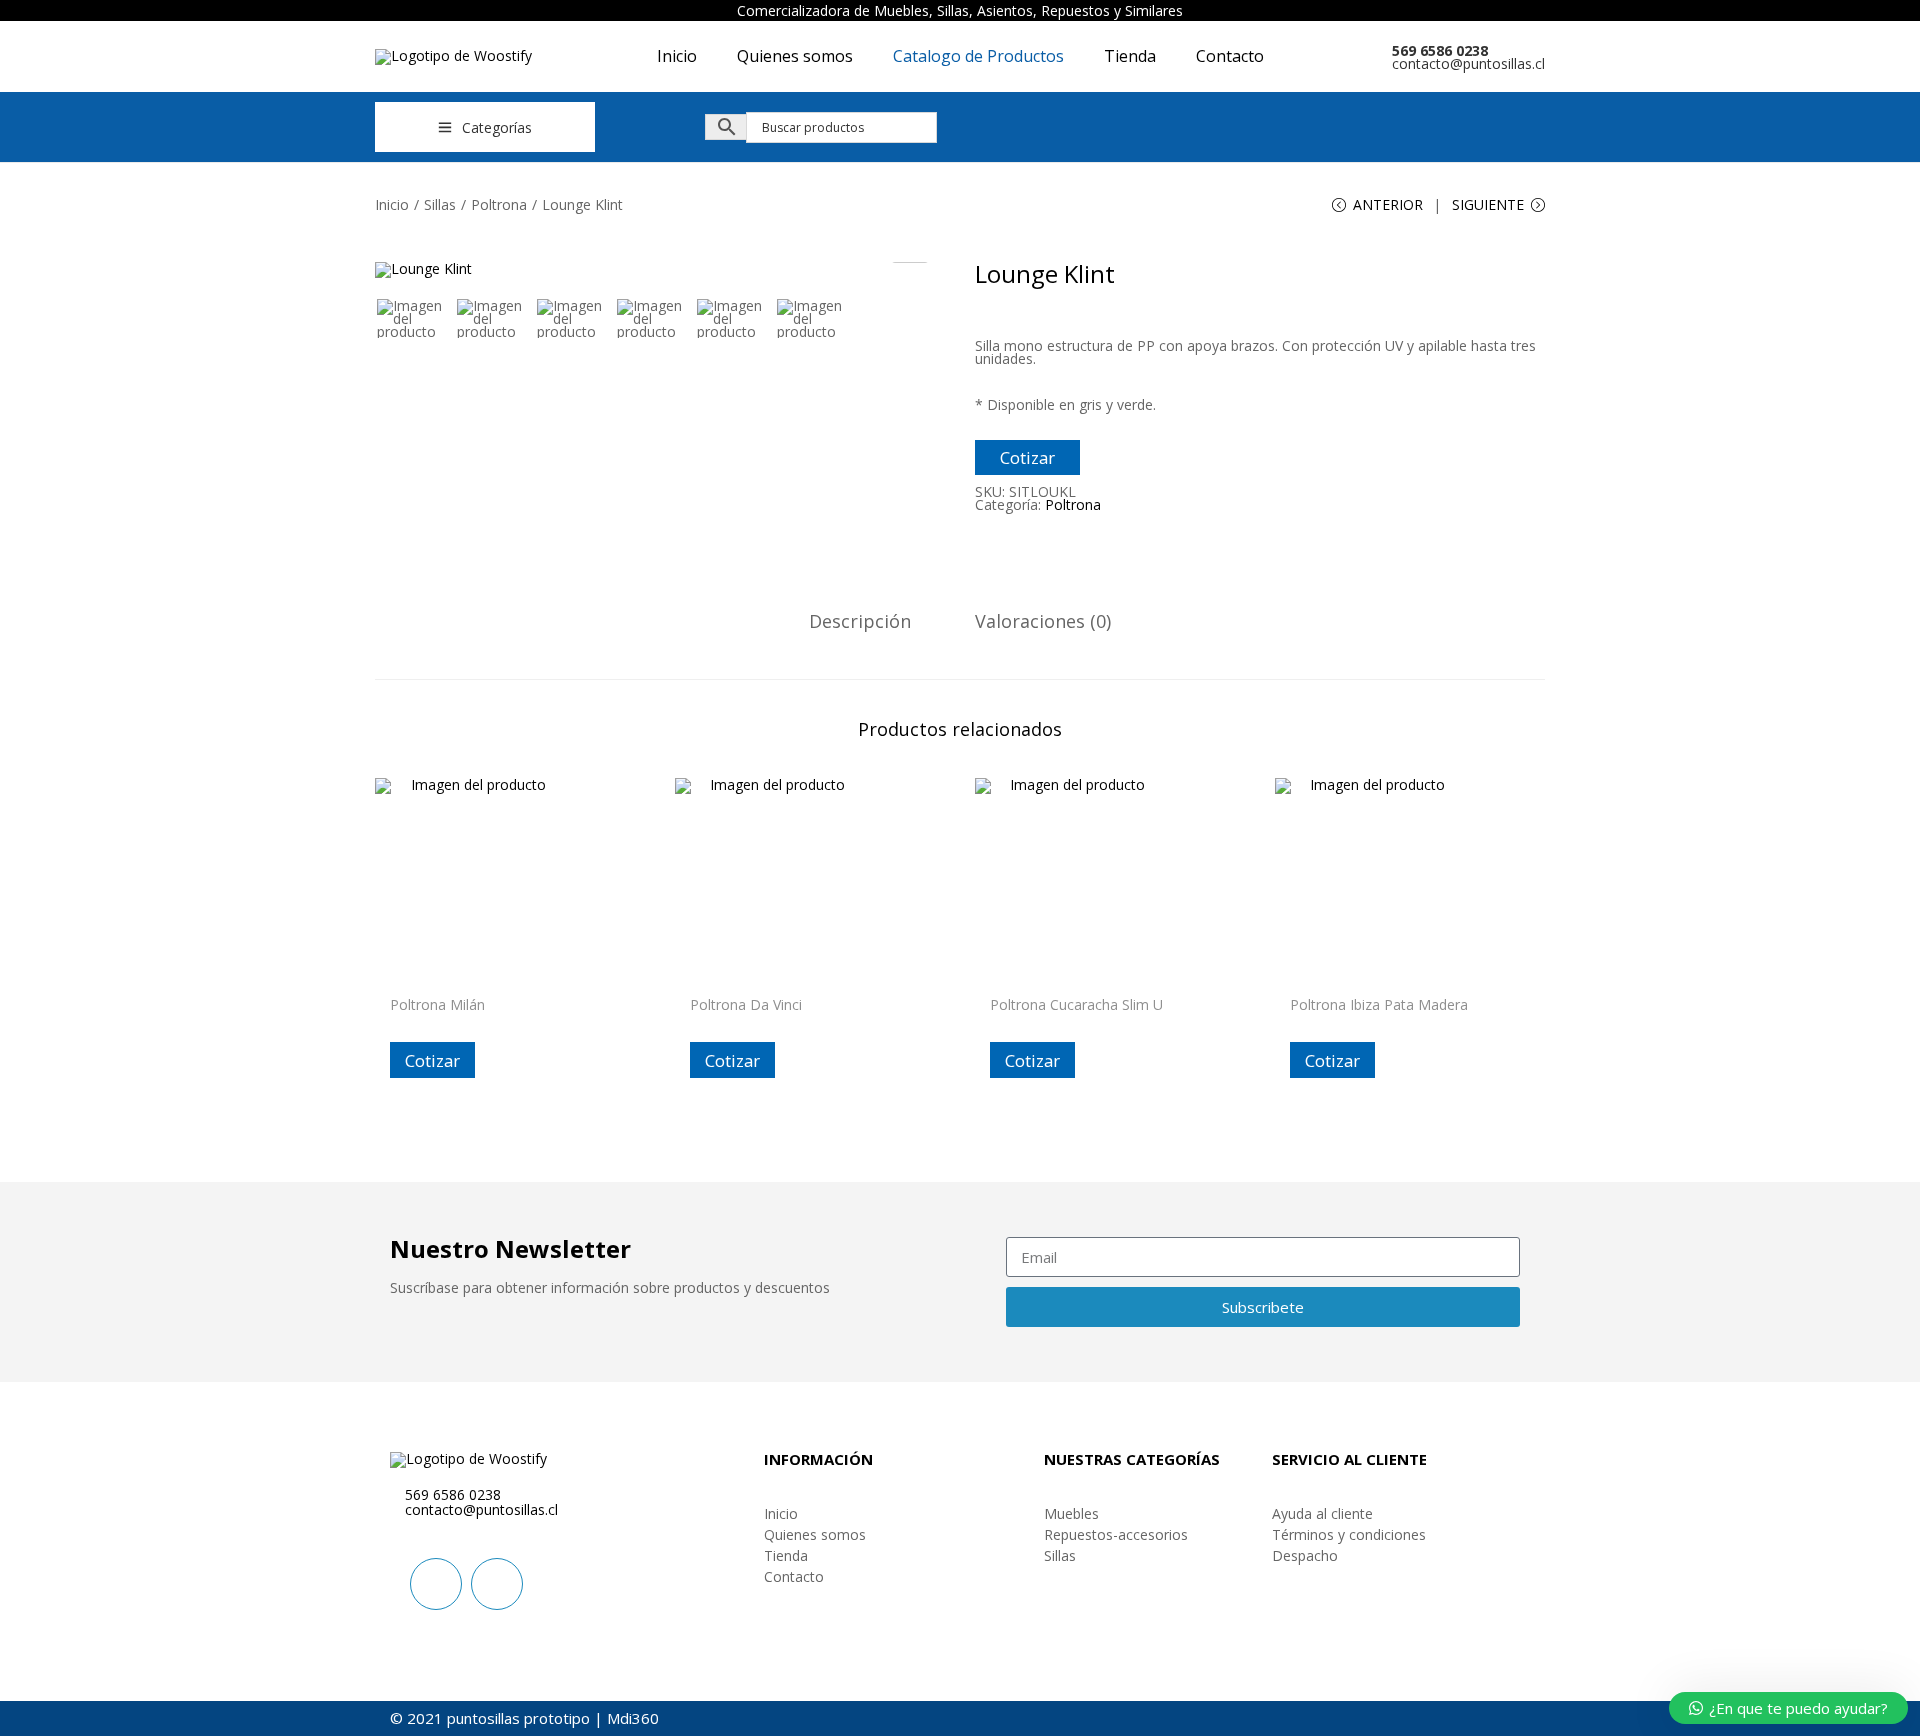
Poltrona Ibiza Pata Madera (1379, 1004)
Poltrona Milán (437, 1004)
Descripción (860, 621)
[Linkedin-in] (436, 1584)
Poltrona (499, 204)
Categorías (497, 127)
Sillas (440, 204)
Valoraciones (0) (1043, 621)
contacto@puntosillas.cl (1468, 63)
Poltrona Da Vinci (746, 1004)
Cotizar (1027, 457)
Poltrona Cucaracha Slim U (1076, 1004)
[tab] (860, 621)
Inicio (392, 204)
